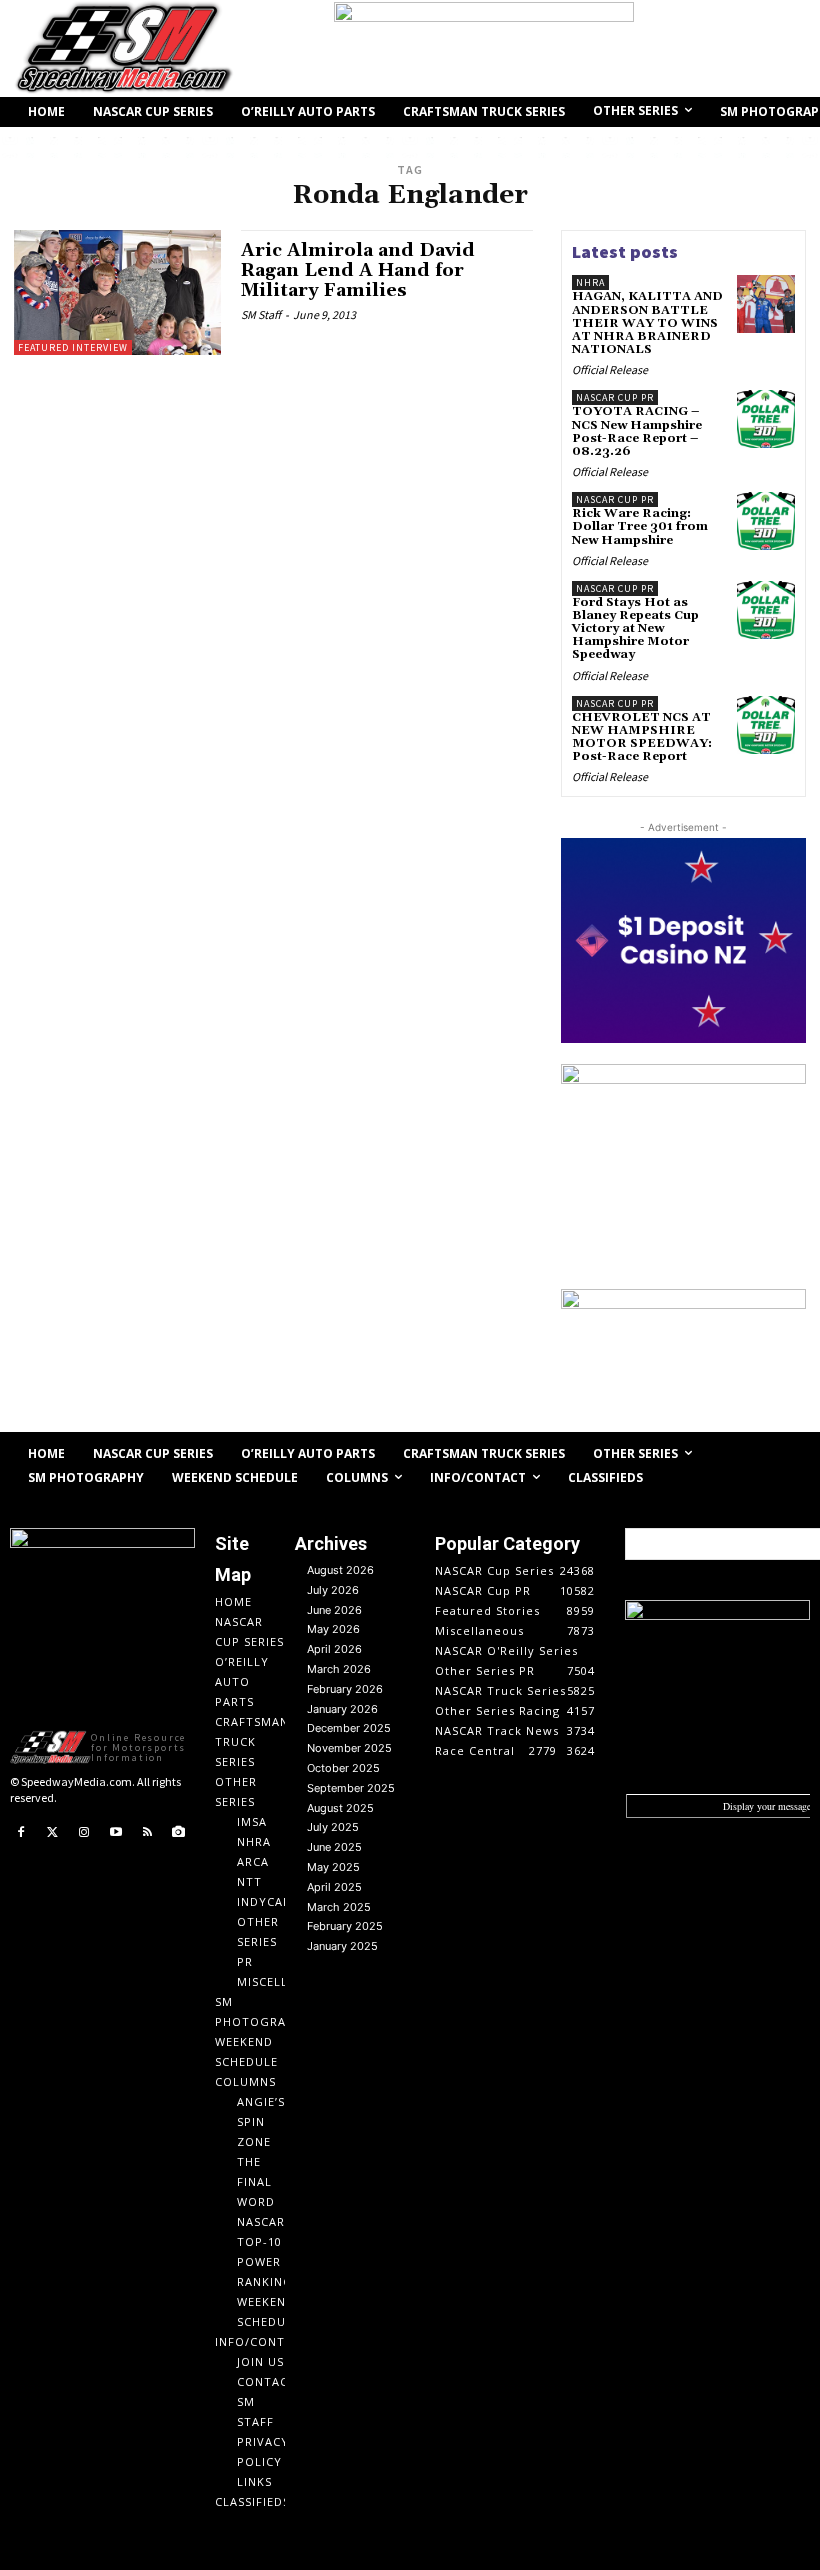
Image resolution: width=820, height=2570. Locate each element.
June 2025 (334, 1847)
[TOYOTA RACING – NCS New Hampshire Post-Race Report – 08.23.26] (766, 419)
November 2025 (349, 1748)
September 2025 (351, 1788)
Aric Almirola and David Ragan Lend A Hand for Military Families (358, 270)
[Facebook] (21, 1833)
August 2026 (340, 1570)
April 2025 (334, 1887)
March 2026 (339, 1669)
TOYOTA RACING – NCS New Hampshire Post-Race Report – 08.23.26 (637, 431)
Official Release (610, 369)
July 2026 (333, 1590)
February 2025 (345, 1926)
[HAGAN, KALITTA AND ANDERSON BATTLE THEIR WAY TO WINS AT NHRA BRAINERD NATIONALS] (766, 304)
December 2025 (349, 1728)
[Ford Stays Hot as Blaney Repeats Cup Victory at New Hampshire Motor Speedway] (766, 610)
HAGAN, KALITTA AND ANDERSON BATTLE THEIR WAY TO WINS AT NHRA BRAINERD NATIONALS (647, 323)
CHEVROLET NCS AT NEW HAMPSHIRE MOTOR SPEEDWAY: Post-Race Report (642, 737)
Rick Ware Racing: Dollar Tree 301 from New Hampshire (640, 526)
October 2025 (343, 1768)
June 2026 (334, 1610)
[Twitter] (53, 1833)
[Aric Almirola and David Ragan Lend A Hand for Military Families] (117, 292)
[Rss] (147, 1833)
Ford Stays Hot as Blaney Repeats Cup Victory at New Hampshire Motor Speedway (635, 629)
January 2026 (342, 1709)
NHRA (590, 282)
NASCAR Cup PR (615, 397)
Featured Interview (73, 347)
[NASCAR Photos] (179, 1833)
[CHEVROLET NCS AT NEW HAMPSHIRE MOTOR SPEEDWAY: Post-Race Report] (766, 725)
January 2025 (342, 1946)
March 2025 (339, 1907)
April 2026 (334, 1649)
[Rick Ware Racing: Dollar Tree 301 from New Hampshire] (766, 521)
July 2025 (333, 1827)
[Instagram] (84, 1833)
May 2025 (333, 1867)
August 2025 (340, 1808)
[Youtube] (116, 1833)
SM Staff (261, 314)
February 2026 (345, 1689)
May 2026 (333, 1629)
